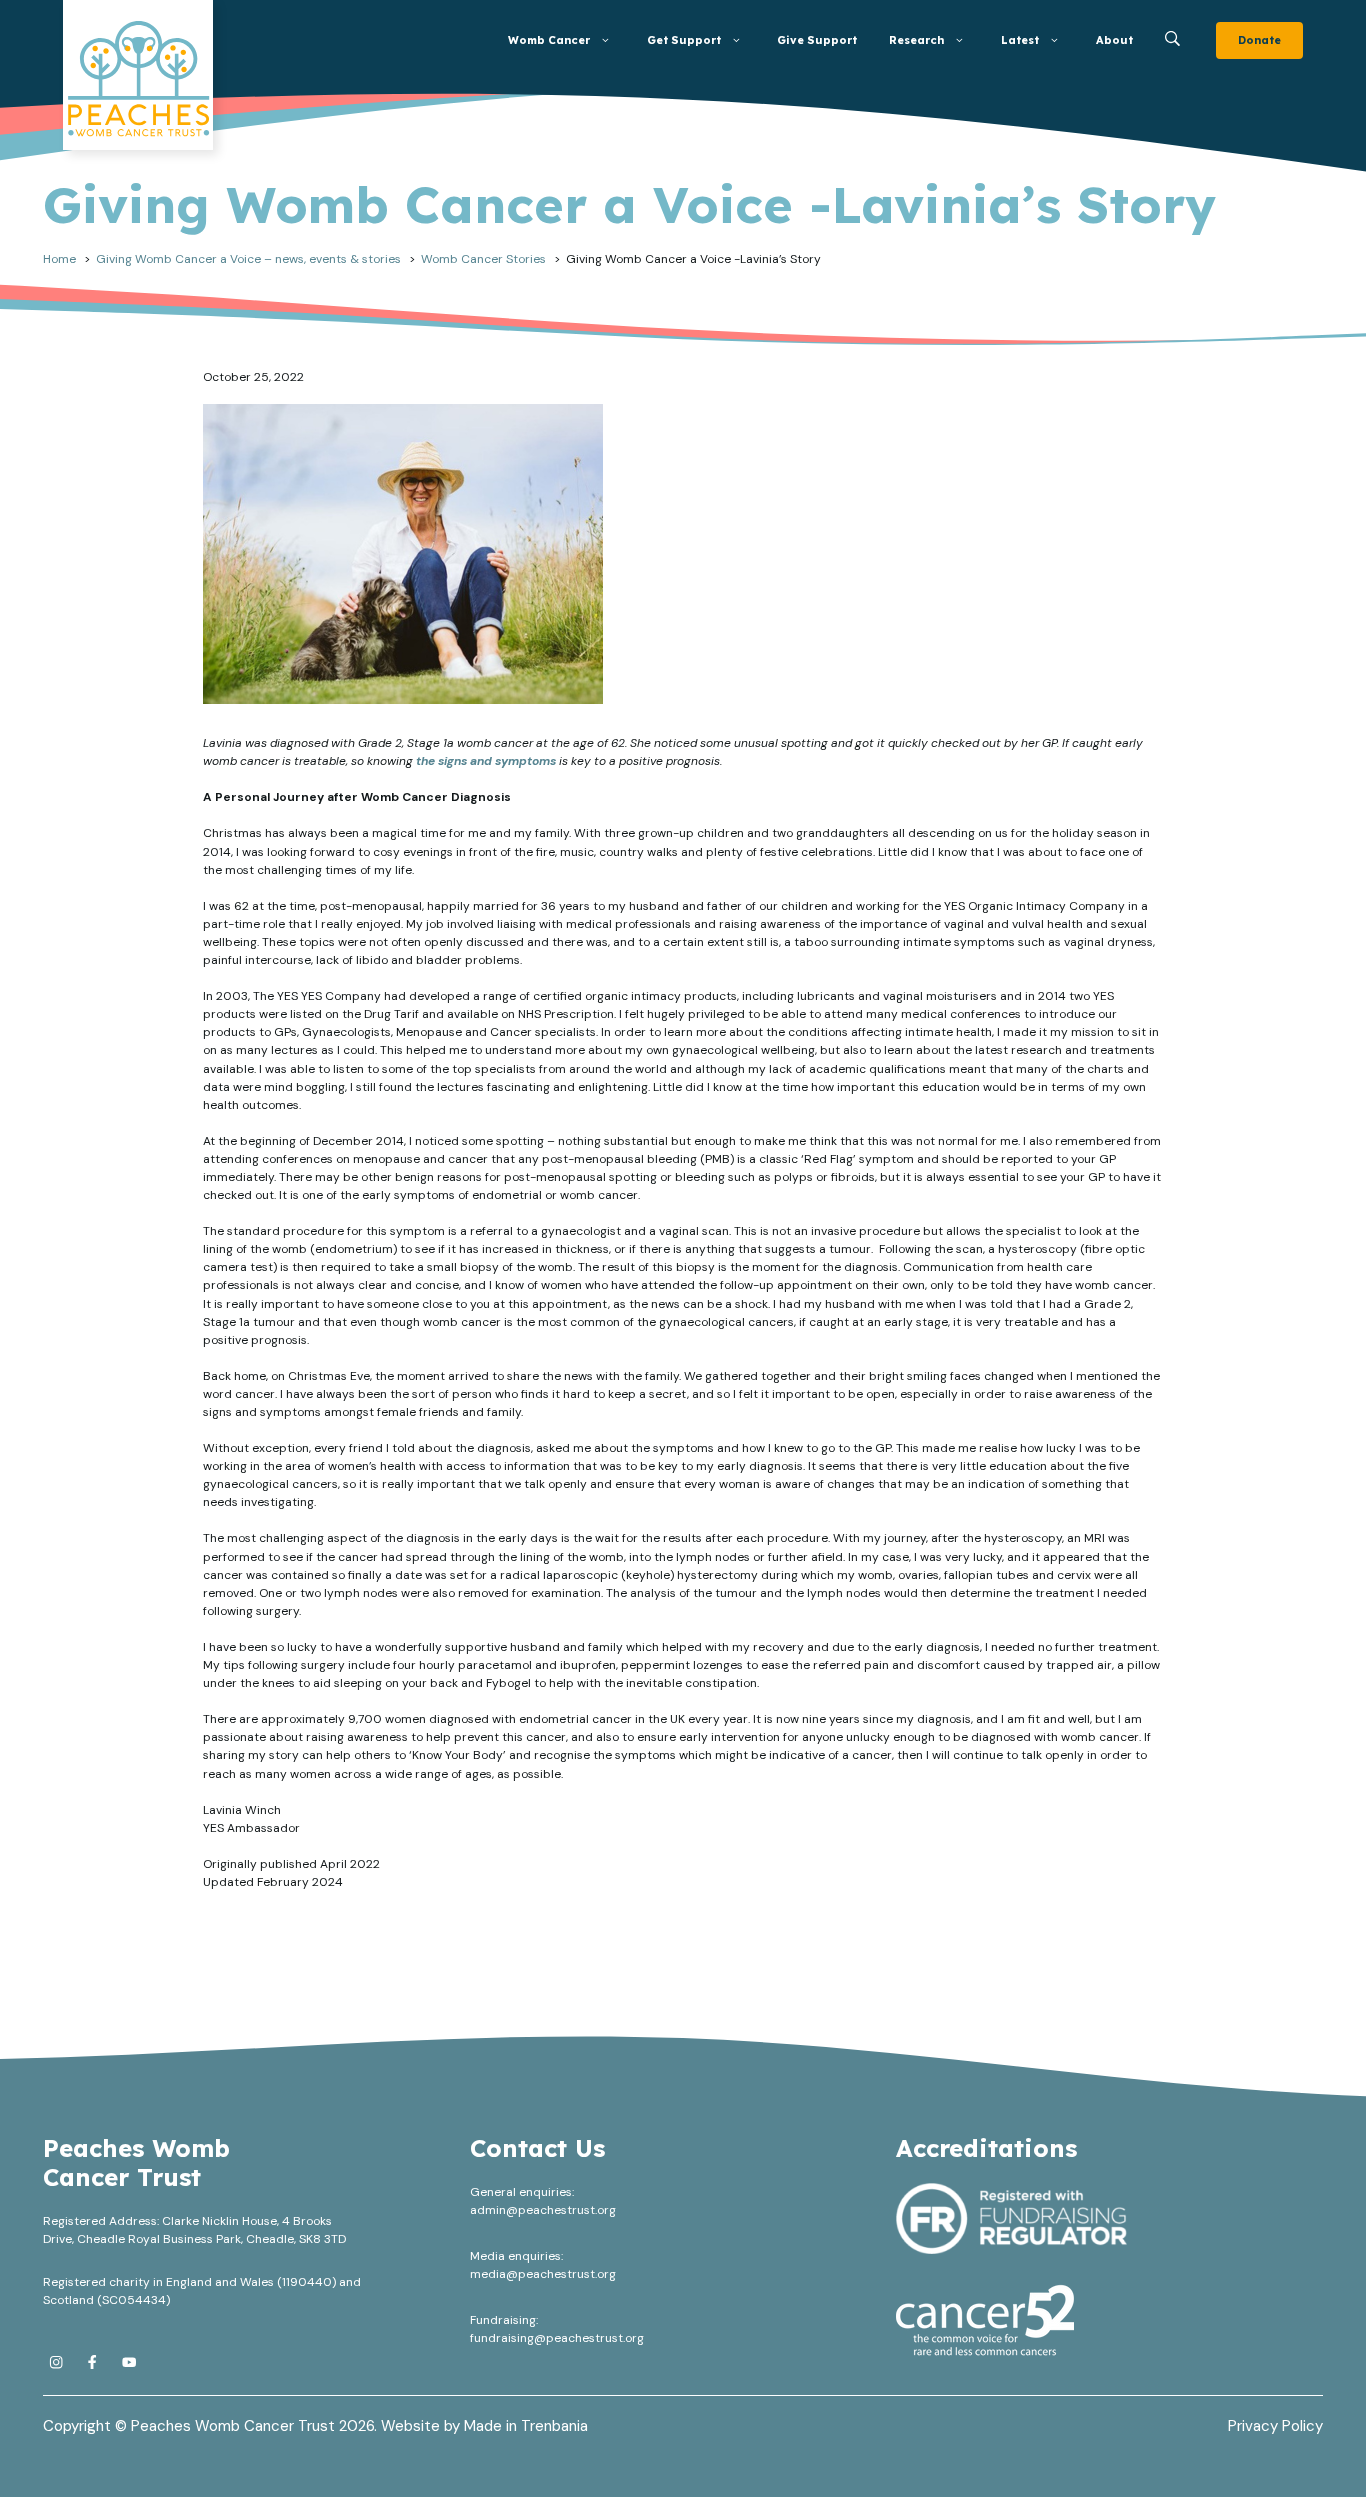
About (1114, 40)
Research (916, 40)
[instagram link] (56, 2362)
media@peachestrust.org (543, 2274)
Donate (1259, 40)
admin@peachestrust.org (543, 2210)
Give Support (817, 40)
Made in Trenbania (526, 2426)
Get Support (684, 40)
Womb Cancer (549, 40)
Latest (1020, 40)
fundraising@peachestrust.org (557, 2338)
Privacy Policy (1275, 2426)
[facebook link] (92, 2362)
